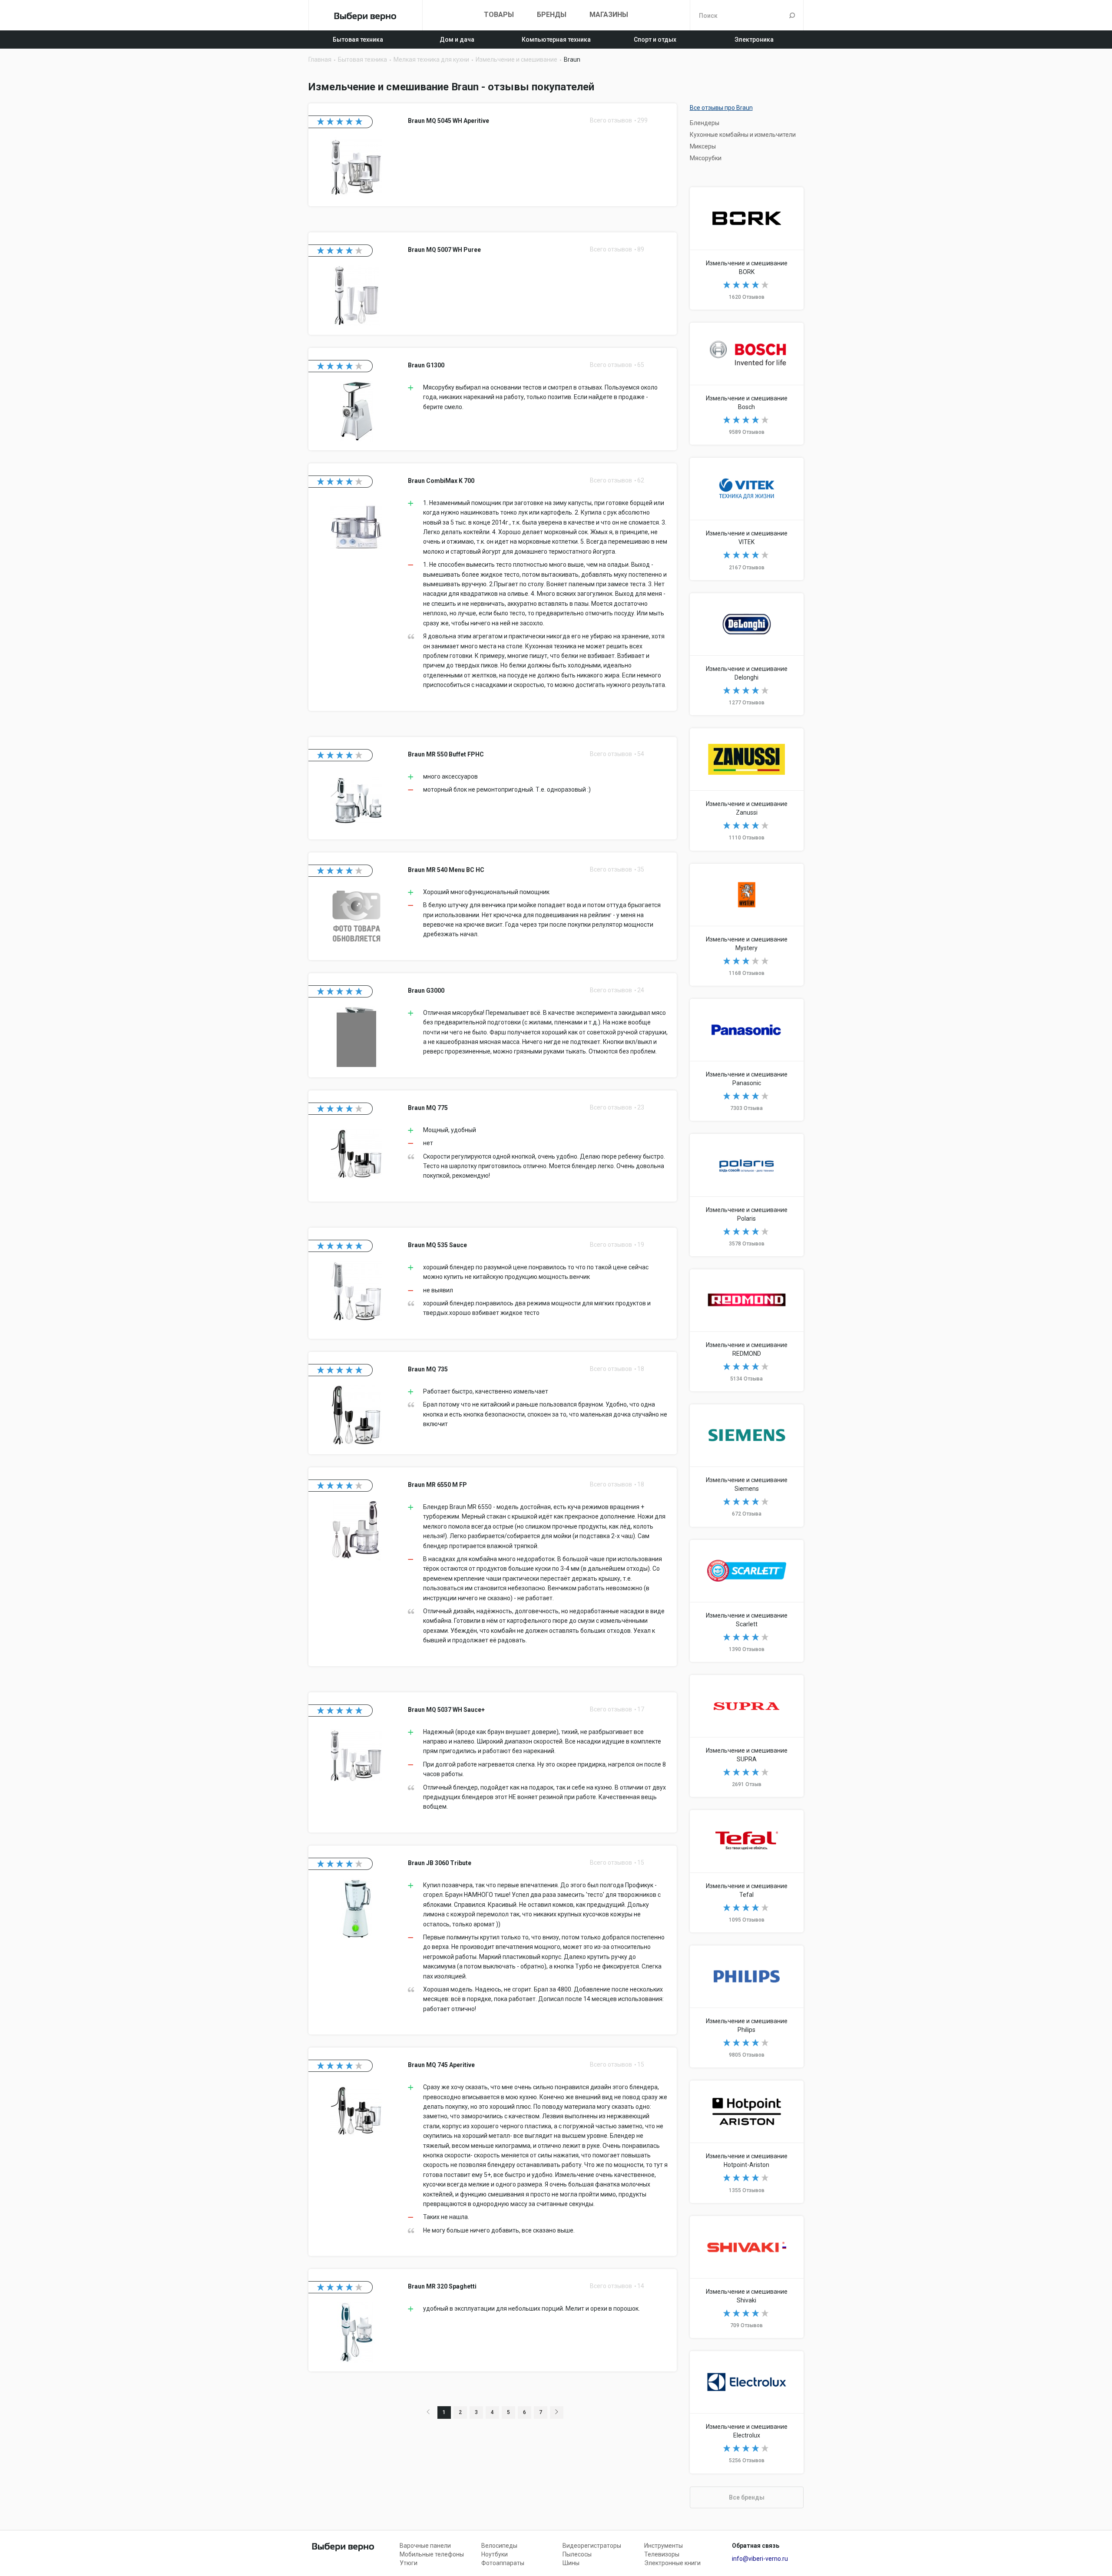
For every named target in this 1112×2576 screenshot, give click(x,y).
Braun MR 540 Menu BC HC (493, 906)
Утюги (409, 2563)
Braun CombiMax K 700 (493, 587)
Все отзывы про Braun (721, 108)
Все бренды (747, 2497)
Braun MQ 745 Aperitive (493, 2152)
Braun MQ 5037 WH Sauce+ (493, 1762)
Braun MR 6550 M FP (493, 1567)
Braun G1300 (493, 399)
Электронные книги (672, 2563)
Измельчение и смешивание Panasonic (747, 1060)
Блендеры (705, 123)
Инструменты (664, 2546)
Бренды (552, 15)
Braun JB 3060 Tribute (493, 1940)
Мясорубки (706, 158)
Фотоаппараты (503, 2563)
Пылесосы (577, 2554)
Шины (571, 2563)
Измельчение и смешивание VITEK (747, 519)
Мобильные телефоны (432, 2554)
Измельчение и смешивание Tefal (747, 1871)
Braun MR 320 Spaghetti (493, 2320)
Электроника (754, 40)
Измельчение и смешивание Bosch (747, 384)
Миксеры (703, 146)
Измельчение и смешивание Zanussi (747, 789)
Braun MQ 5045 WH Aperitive (493, 155)
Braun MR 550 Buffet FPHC (493, 788)
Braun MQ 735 (493, 1403)
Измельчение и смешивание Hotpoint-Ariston (747, 2142)
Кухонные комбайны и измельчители (743, 135)
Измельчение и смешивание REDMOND (747, 1330)
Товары (499, 15)
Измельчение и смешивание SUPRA (747, 1736)
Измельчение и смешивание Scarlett (747, 1601)
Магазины (609, 15)
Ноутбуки (495, 2554)
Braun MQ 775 (493, 1146)
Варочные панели (425, 2546)
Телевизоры (662, 2554)
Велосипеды (499, 2546)
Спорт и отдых (655, 40)
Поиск (792, 15)
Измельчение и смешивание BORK (747, 248)
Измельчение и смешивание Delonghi (747, 654)
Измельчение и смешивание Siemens (747, 1465)
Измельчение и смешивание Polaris (747, 1195)
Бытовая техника (358, 40)
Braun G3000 (493, 1025)
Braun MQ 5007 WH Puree (493, 284)
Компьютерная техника (556, 40)
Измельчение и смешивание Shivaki (747, 2277)
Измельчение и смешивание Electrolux (747, 2412)
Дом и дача (457, 40)
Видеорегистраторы (592, 2546)
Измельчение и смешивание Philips (747, 2006)
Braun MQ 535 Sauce (493, 1283)
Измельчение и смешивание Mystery (747, 925)
